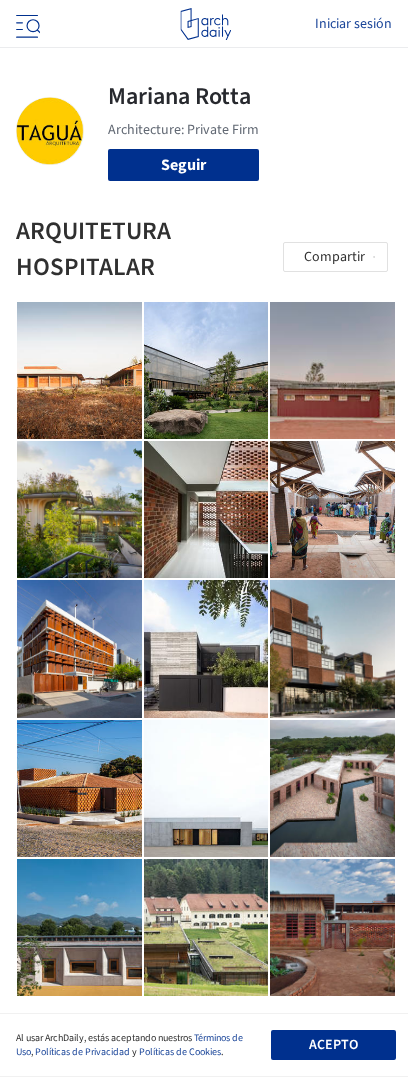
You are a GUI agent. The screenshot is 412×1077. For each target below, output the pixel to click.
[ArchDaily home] (205, 24)
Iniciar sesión (353, 24)
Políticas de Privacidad (82, 1052)
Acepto (333, 1045)
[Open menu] (26, 24)
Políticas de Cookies (180, 1052)
